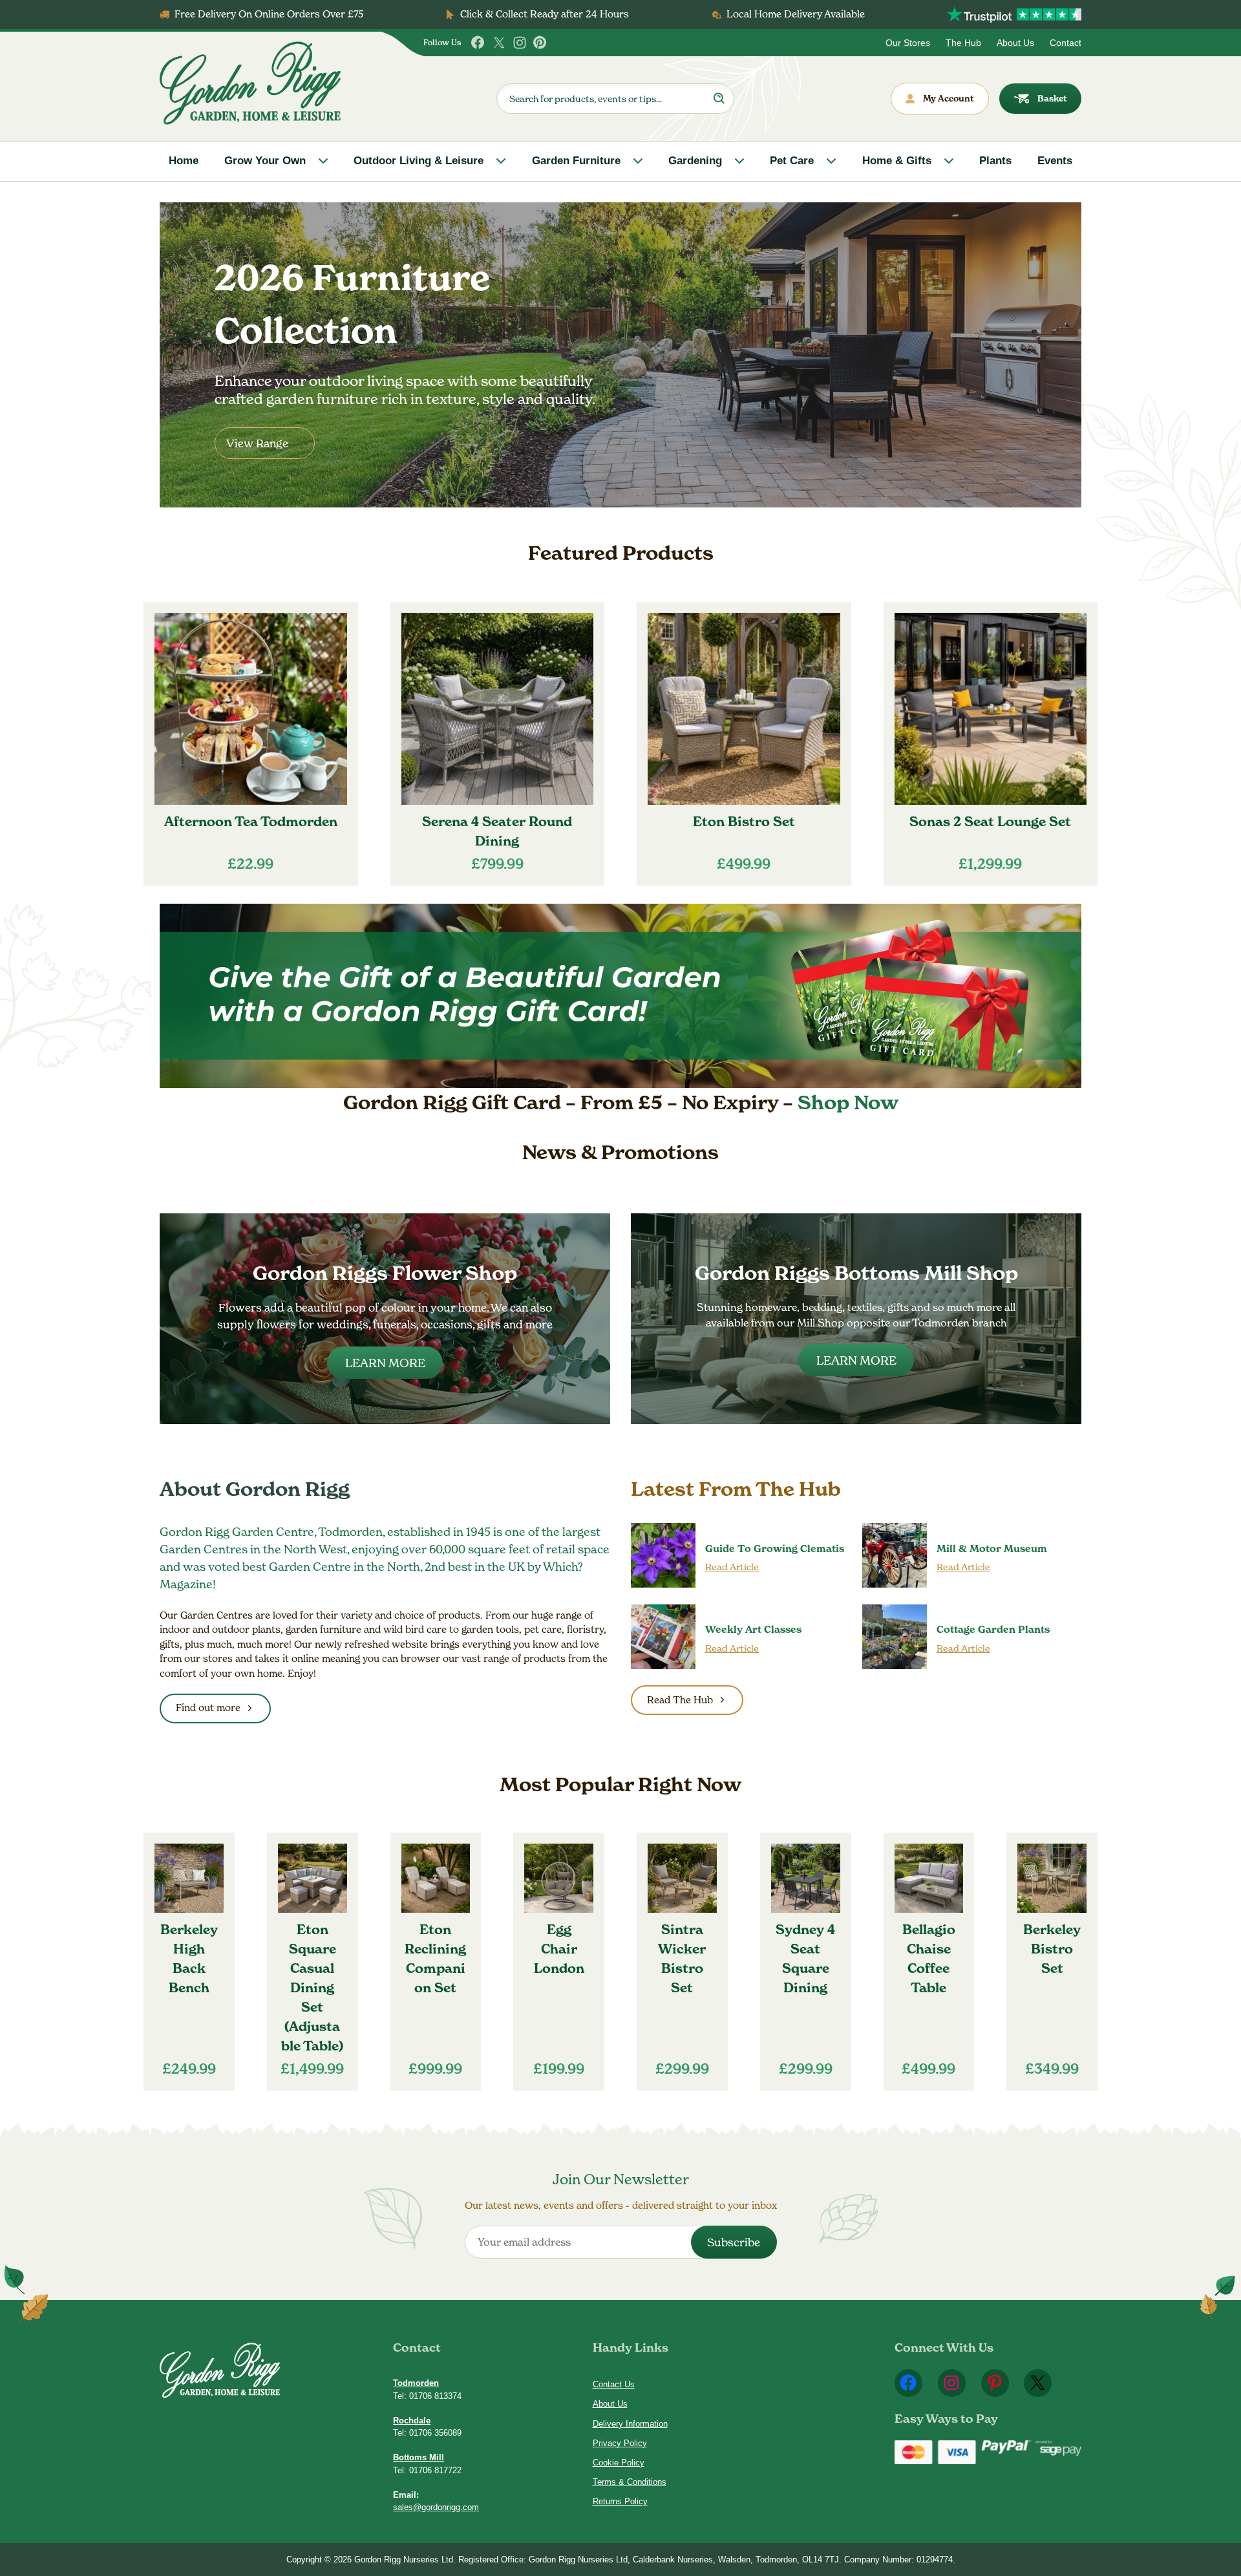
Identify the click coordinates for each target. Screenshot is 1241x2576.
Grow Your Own (265, 161)
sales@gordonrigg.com (436, 2507)
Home (184, 161)
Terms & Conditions (630, 2482)
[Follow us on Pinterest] (540, 43)
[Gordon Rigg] (250, 83)
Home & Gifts (897, 161)
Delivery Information (630, 2424)
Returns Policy (620, 2501)
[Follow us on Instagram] (520, 43)
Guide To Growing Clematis (775, 1549)
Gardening (695, 161)
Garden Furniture (576, 161)
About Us (1015, 43)
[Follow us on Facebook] (478, 43)
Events (1055, 161)
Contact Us (614, 2384)
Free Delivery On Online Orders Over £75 (269, 14)
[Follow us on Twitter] (499, 43)
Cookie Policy (619, 2463)
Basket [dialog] (1052, 98)
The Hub (963, 43)
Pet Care (792, 161)
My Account (949, 98)
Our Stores (908, 43)
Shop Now (848, 1102)
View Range (257, 443)
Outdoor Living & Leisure (419, 161)
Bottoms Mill (419, 2457)
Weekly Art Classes (753, 1629)
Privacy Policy (620, 2443)
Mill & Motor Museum (992, 1549)
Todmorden (416, 2383)
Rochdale (412, 2421)
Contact (1066, 43)
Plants (995, 161)
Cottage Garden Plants (993, 1629)
